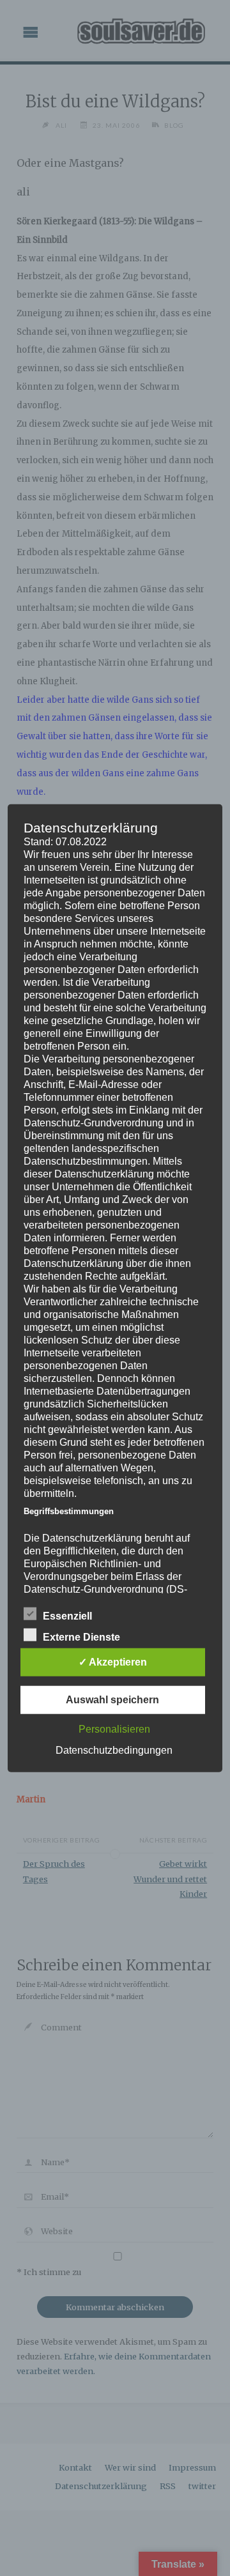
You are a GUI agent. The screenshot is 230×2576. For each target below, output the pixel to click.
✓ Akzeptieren (113, 1661)
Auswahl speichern (112, 1699)
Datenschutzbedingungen (114, 1750)
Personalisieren (114, 1729)
